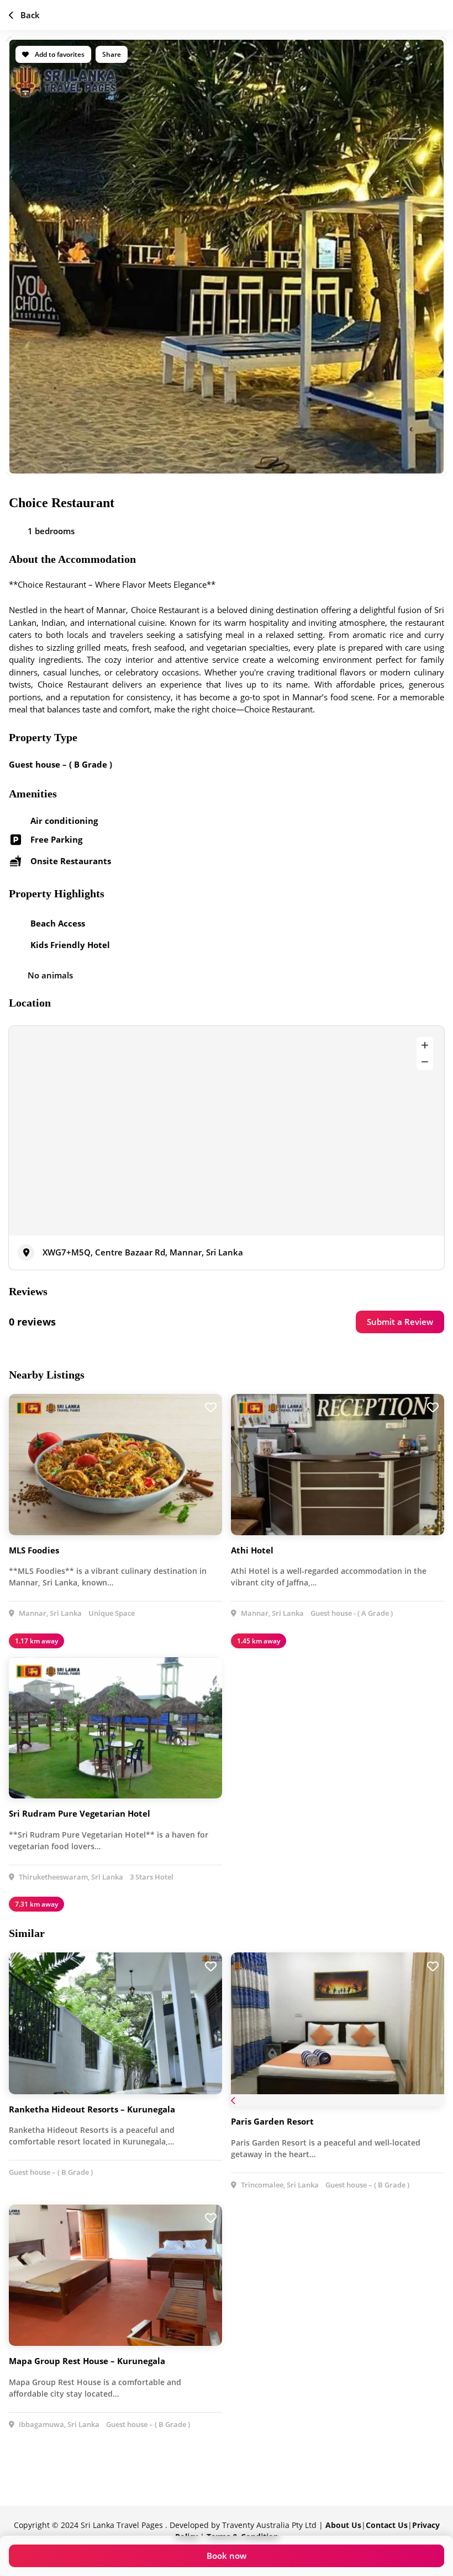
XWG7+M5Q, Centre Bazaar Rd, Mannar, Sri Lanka (143, 1252)
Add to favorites (59, 54)
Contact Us (387, 2525)
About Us (343, 2525)
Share (112, 54)
